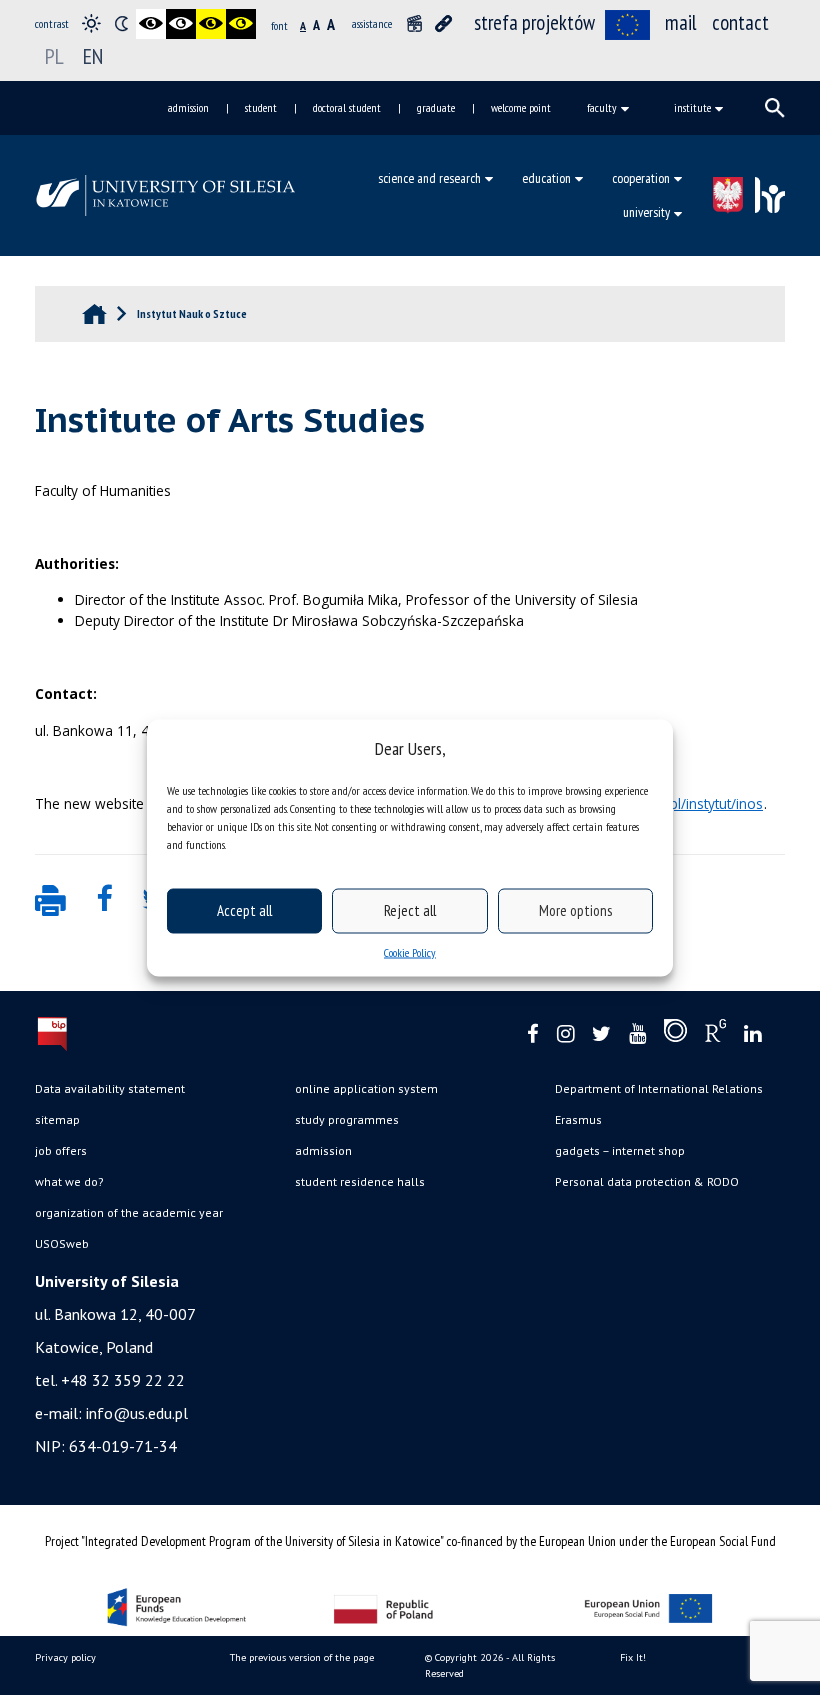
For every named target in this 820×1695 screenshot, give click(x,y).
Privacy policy (65, 1657)
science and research (429, 178)
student (261, 107)
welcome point (521, 107)
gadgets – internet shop (620, 1150)
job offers (61, 1150)
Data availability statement (110, 1088)
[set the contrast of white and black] (181, 24)
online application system (366, 1088)
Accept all (244, 910)
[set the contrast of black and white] (151, 24)
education (546, 178)
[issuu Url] (675, 1035)
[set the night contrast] (121, 24)
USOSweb (62, 1243)
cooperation (641, 178)
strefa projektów (534, 22)
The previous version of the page (302, 1657)
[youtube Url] (637, 1034)
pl (54, 56)
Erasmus (578, 1119)
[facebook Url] (533, 1034)
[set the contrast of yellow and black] (241, 24)
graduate (436, 107)
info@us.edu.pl (137, 1413)
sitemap (57, 1119)
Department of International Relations (659, 1088)
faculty (602, 107)
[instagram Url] (565, 1034)
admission (188, 107)
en (93, 56)
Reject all (410, 910)
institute (692, 107)
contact (740, 22)
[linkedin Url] (752, 1034)
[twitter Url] (601, 1034)
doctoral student (347, 107)
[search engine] (775, 108)
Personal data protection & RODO (647, 1181)
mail (681, 22)
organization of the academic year (129, 1212)
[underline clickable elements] (444, 24)
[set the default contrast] (91, 24)
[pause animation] (414, 24)
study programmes (347, 1119)
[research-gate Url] (715, 1035)
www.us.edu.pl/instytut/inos (676, 803)
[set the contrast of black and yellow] (211, 24)
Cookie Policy (410, 951)
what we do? (69, 1181)
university (646, 212)
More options (575, 910)
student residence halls (360, 1181)
